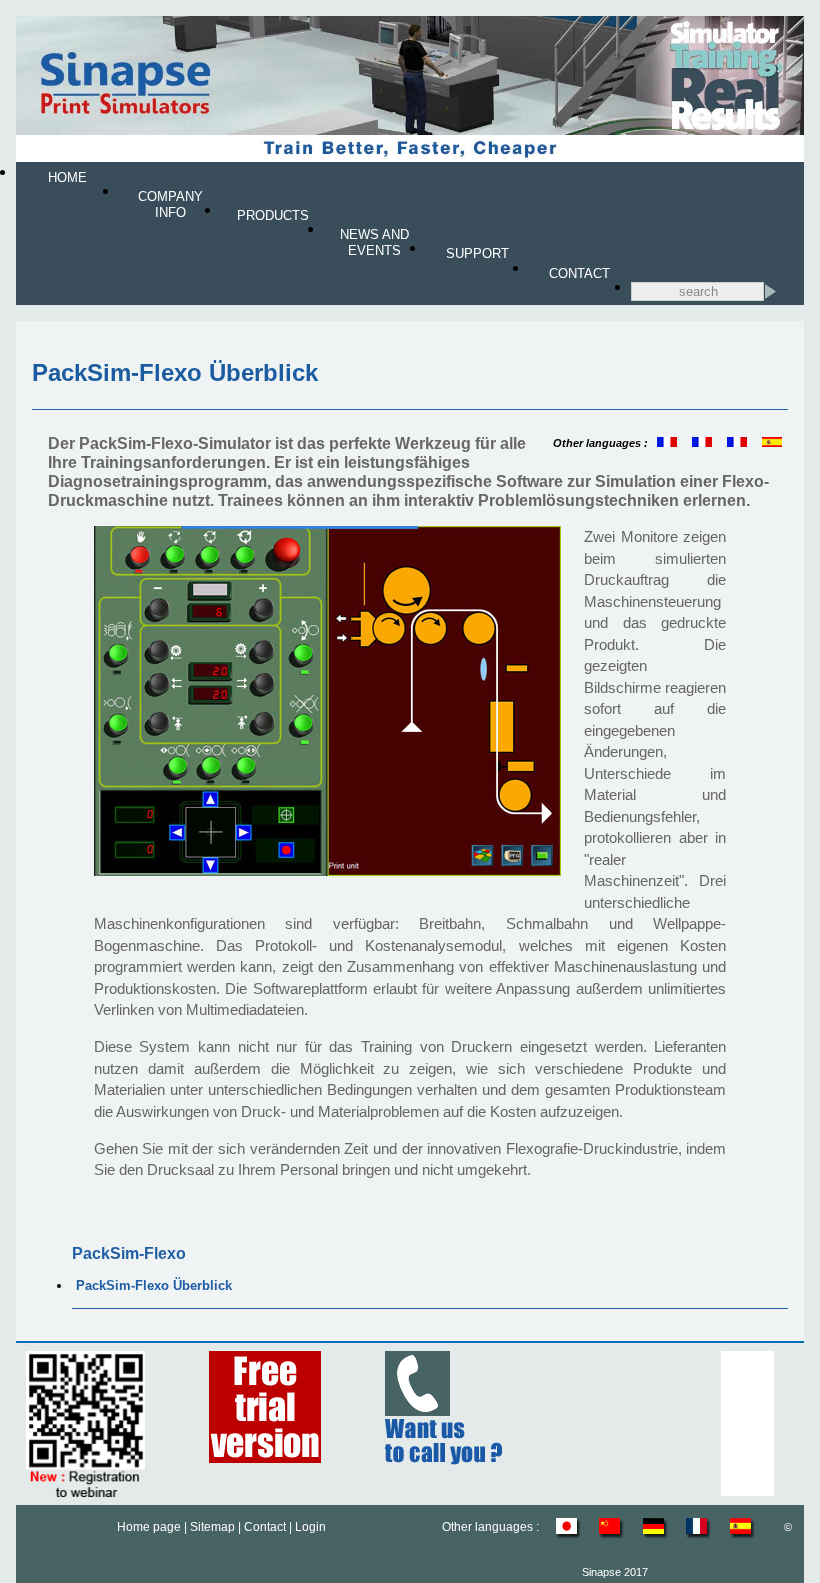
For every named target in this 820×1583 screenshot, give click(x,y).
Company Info (170, 204)
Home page (149, 1527)
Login (310, 1527)
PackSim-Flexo (129, 1253)
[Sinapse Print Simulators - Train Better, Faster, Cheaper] (409, 157)
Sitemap (212, 1527)
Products (273, 215)
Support (477, 253)
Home (67, 177)
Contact (579, 273)
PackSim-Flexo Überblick (154, 1285)
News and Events (374, 242)
